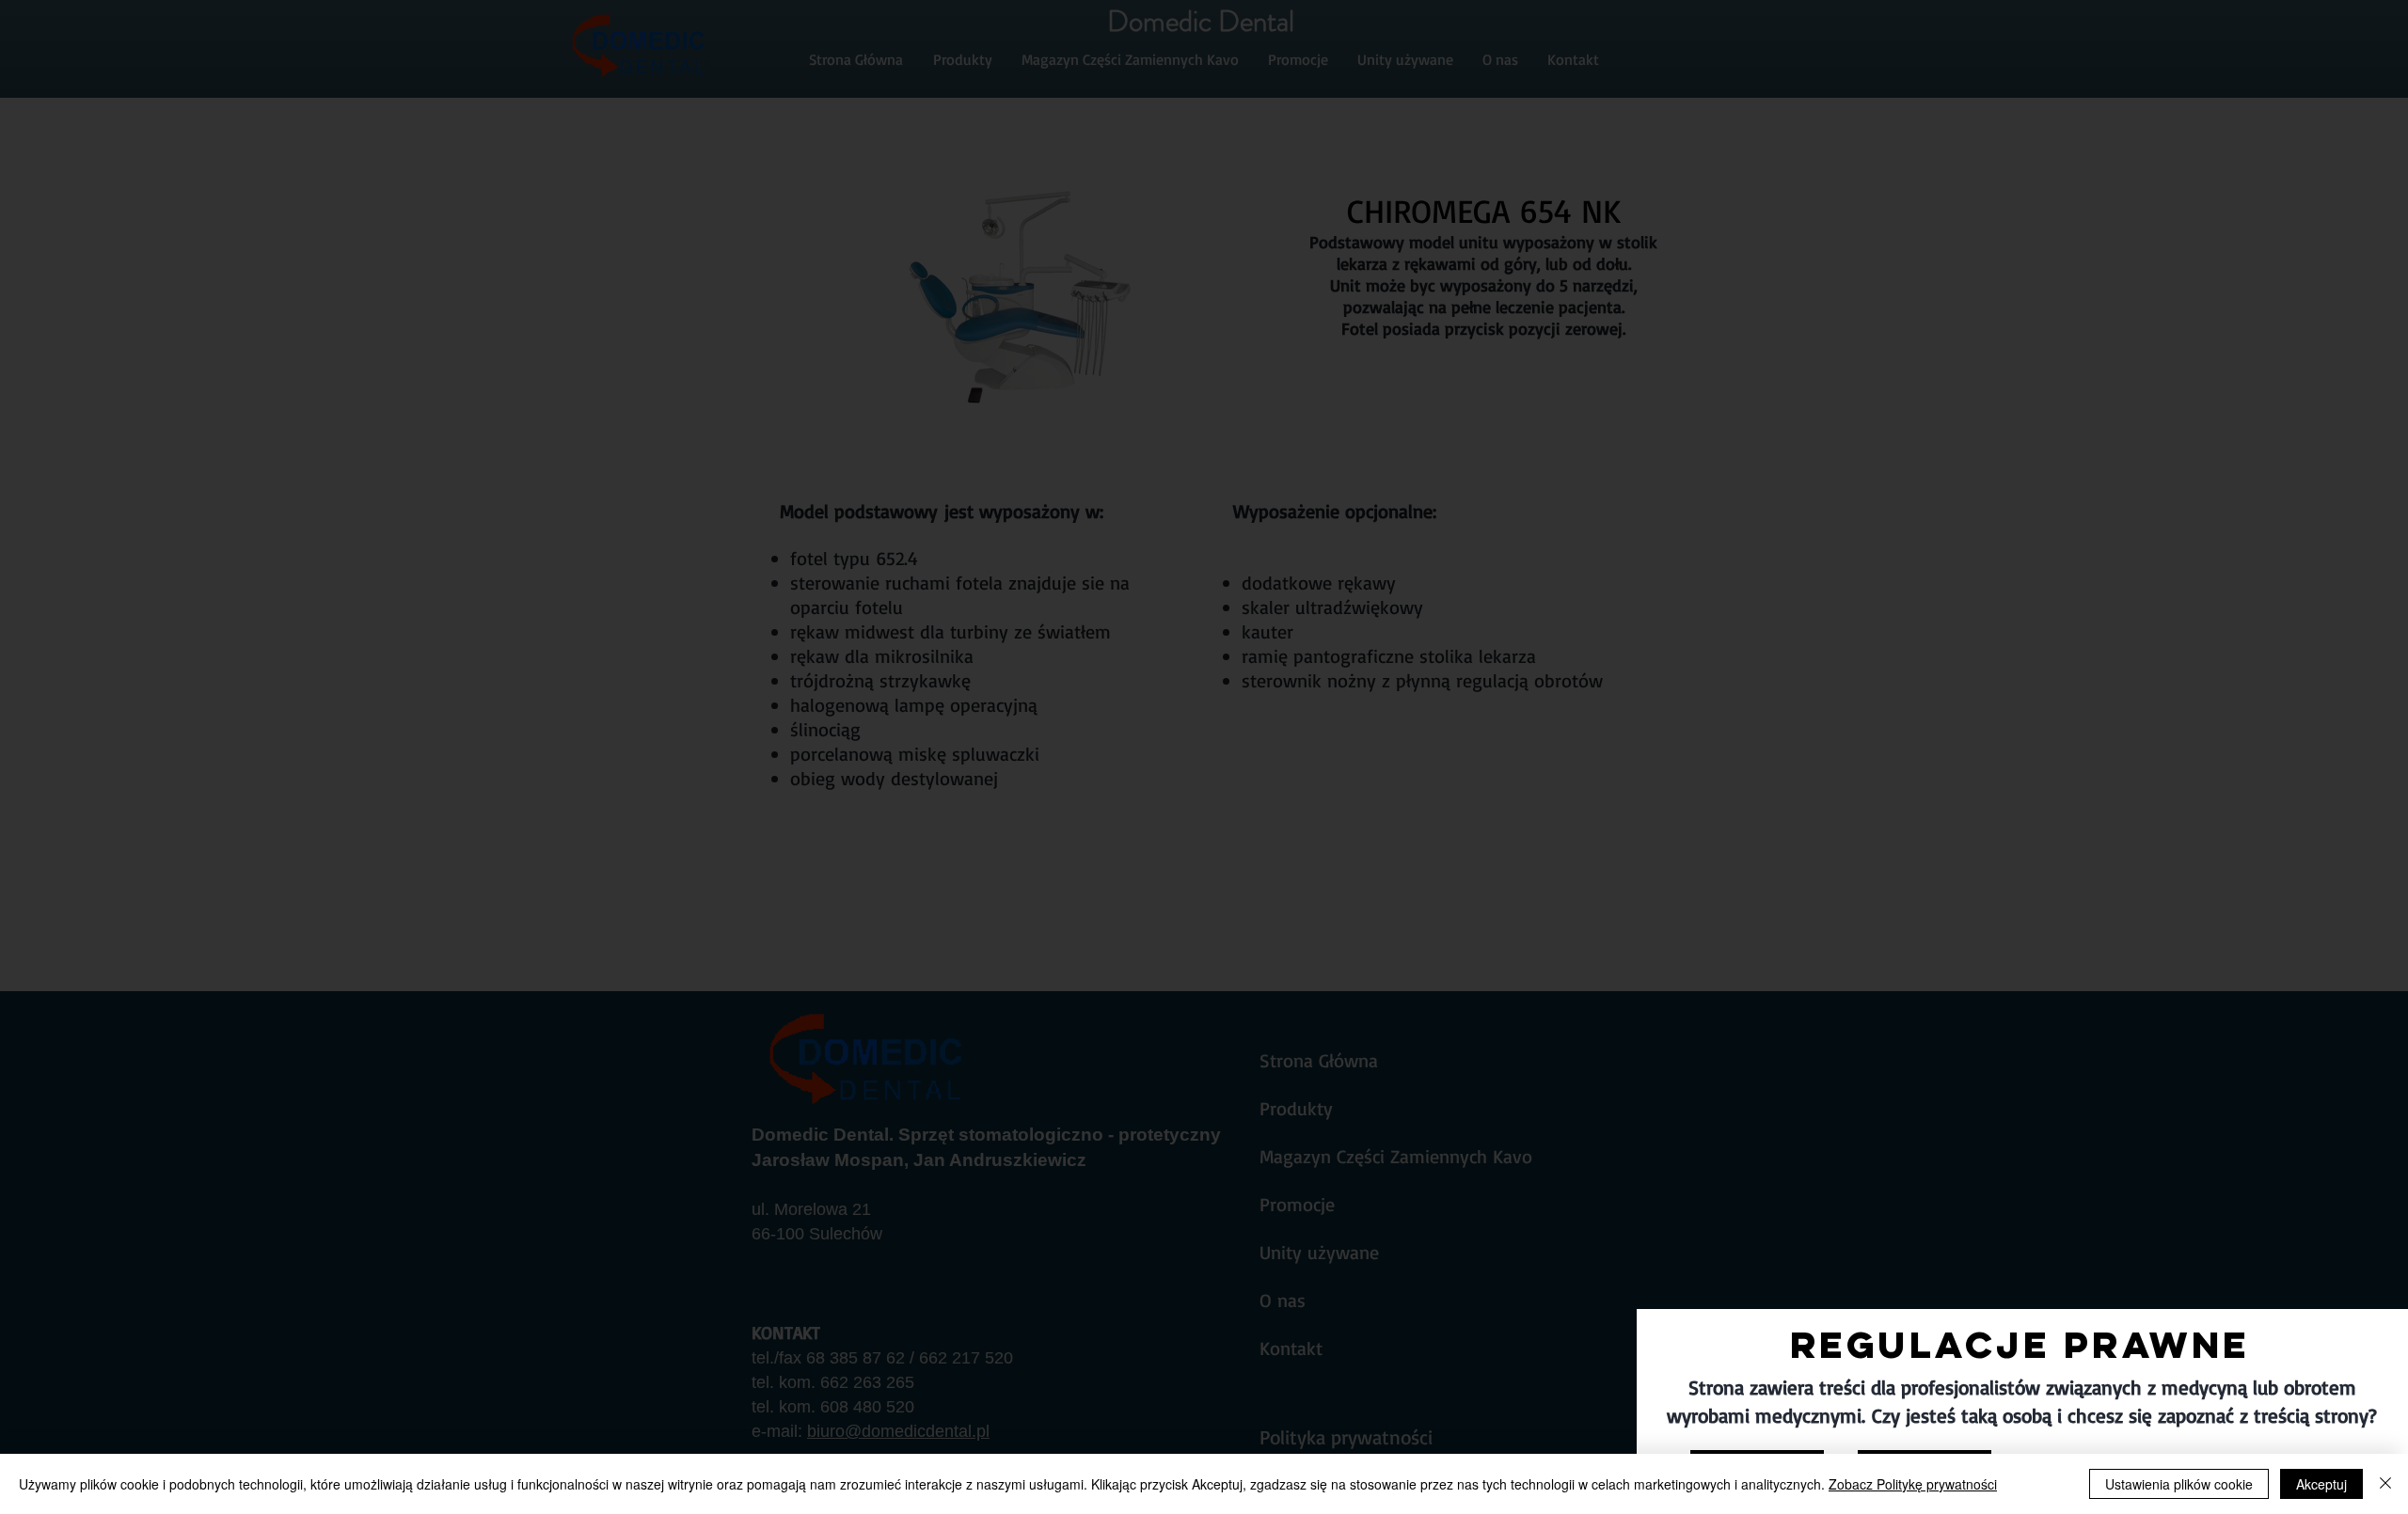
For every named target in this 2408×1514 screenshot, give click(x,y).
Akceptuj (2321, 1484)
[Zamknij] (2385, 1484)
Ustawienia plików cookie (2179, 1484)
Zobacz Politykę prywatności (1913, 1484)
